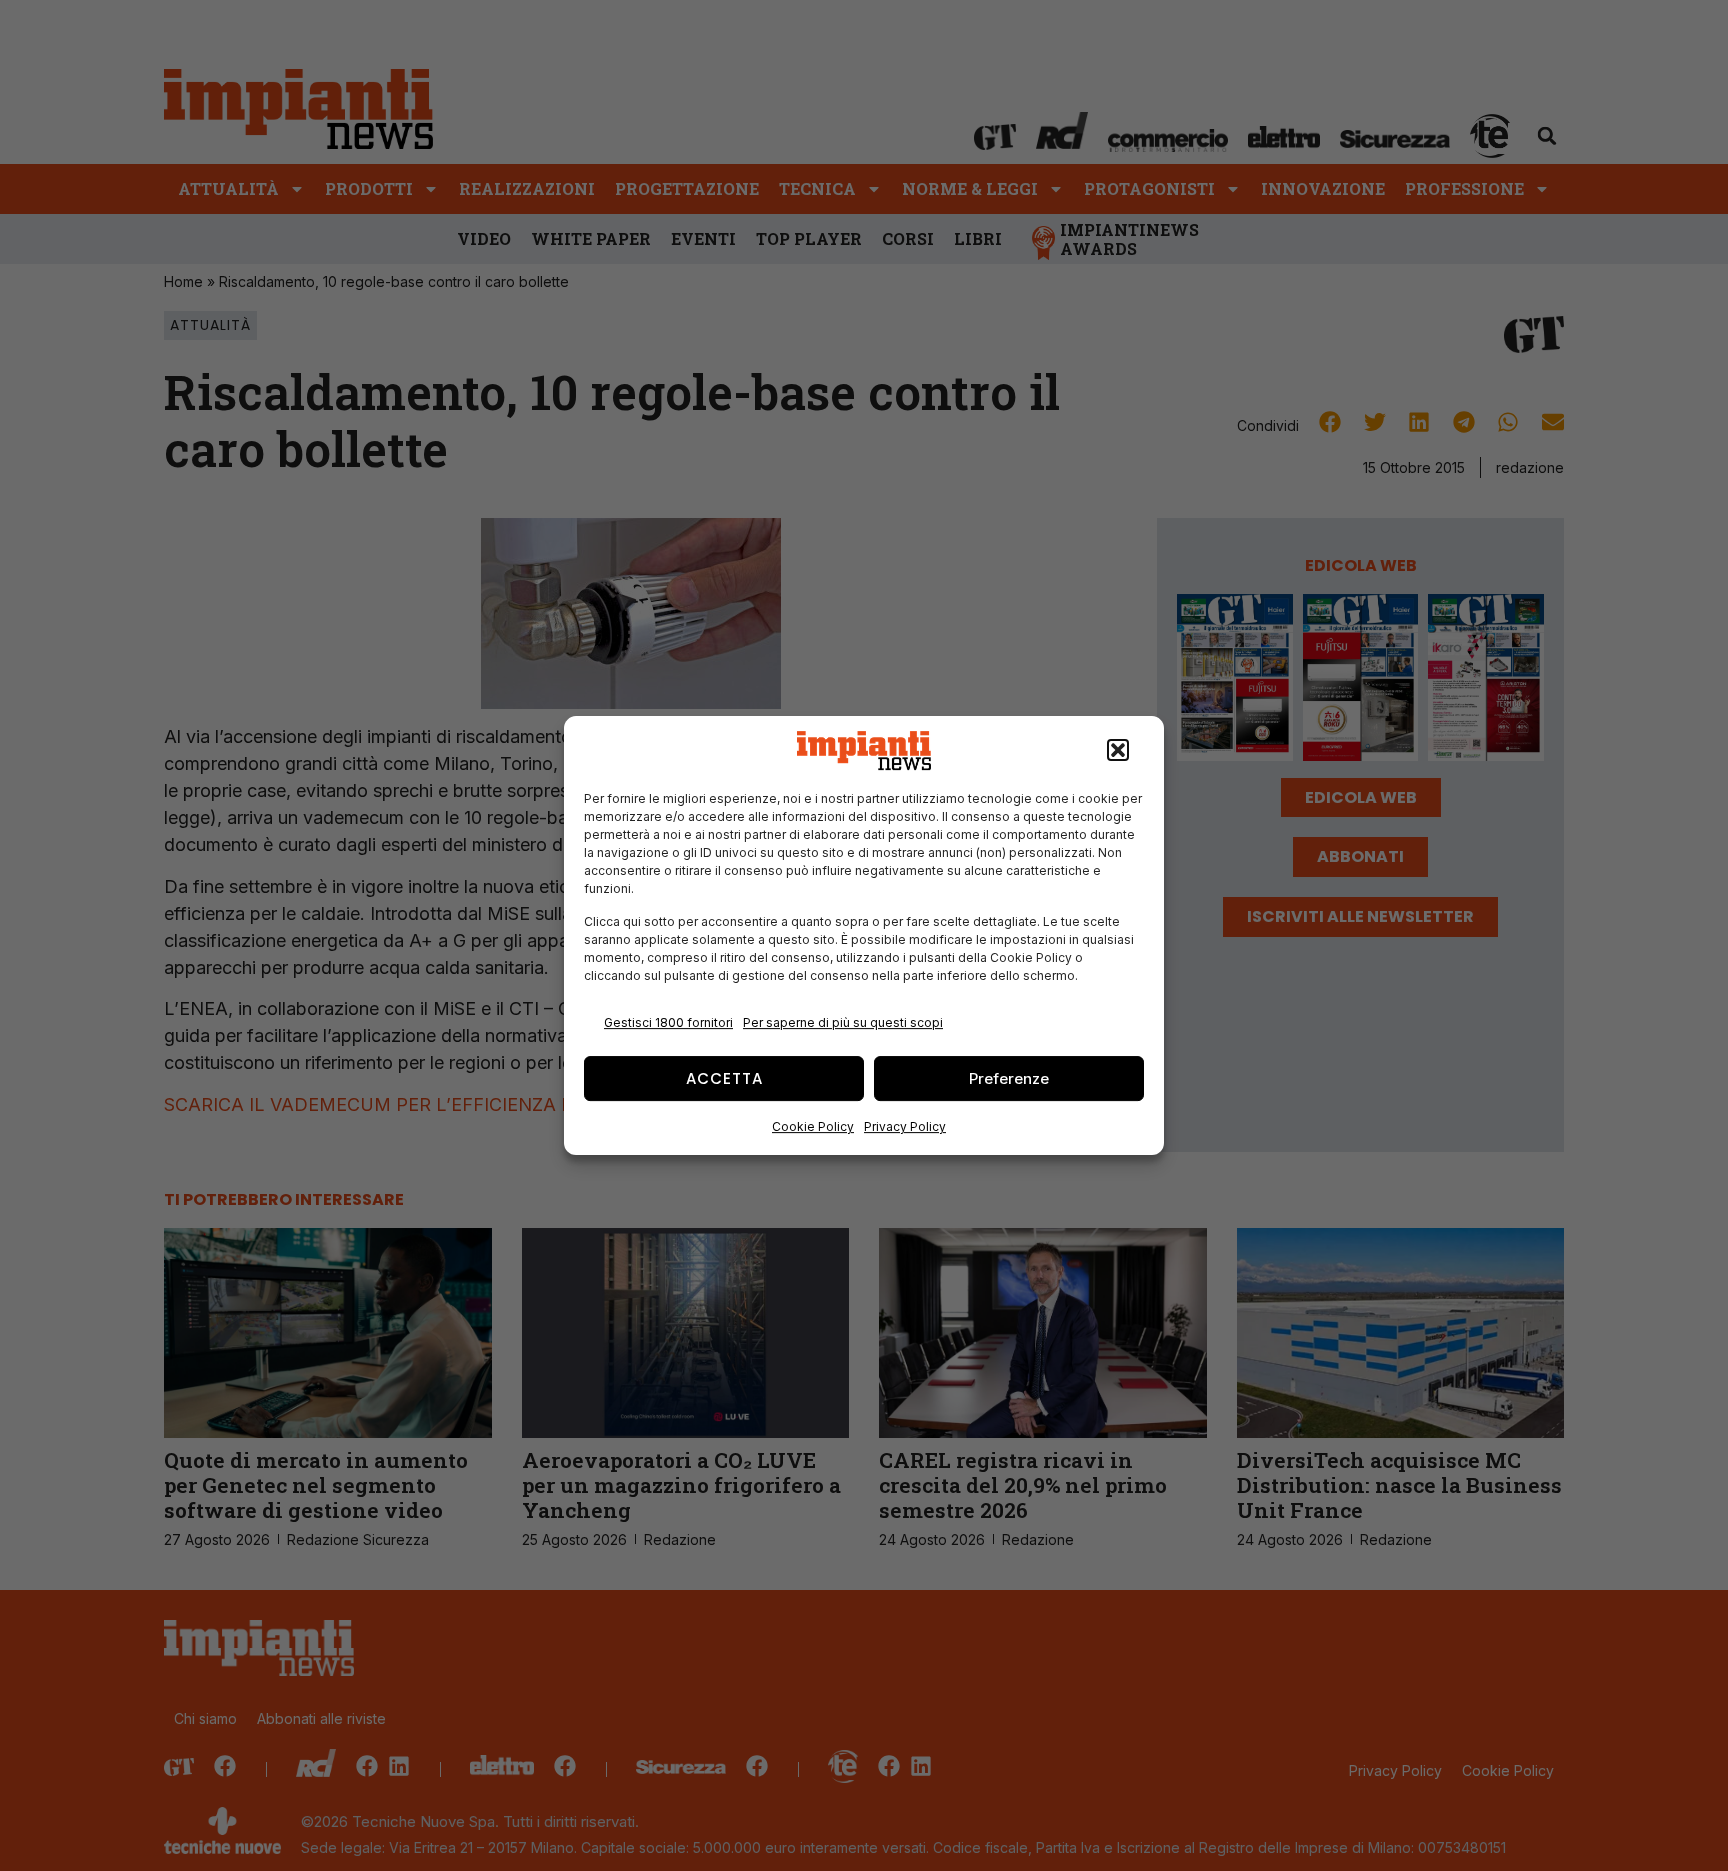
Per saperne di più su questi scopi (843, 1022)
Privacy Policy (905, 1126)
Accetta (724, 1078)
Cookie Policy (813, 1126)
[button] (1118, 751)
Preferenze (1009, 1078)
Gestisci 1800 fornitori (668, 1022)
